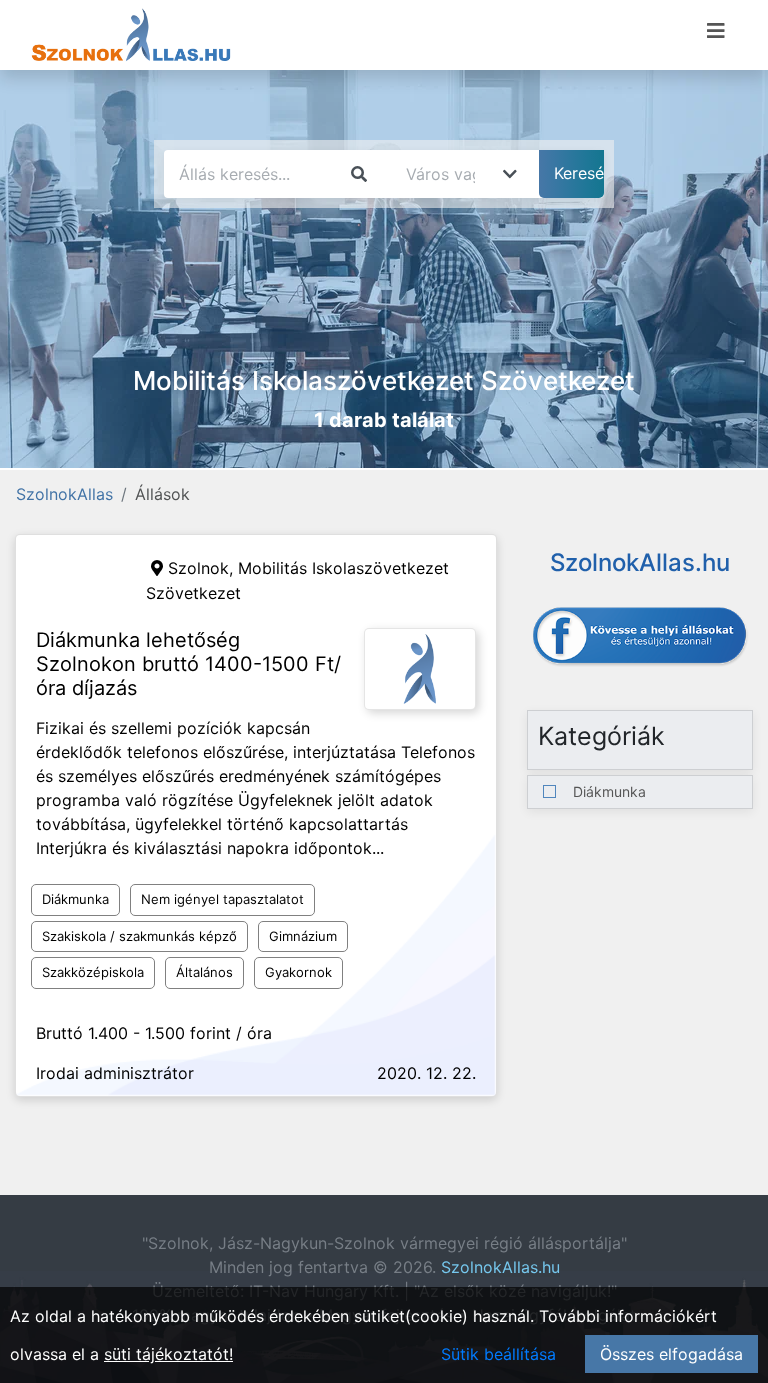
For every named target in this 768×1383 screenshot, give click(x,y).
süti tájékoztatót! (168, 1354)
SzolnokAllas (64, 494)
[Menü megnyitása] (716, 31)
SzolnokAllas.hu (500, 1267)
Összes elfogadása (671, 1354)
